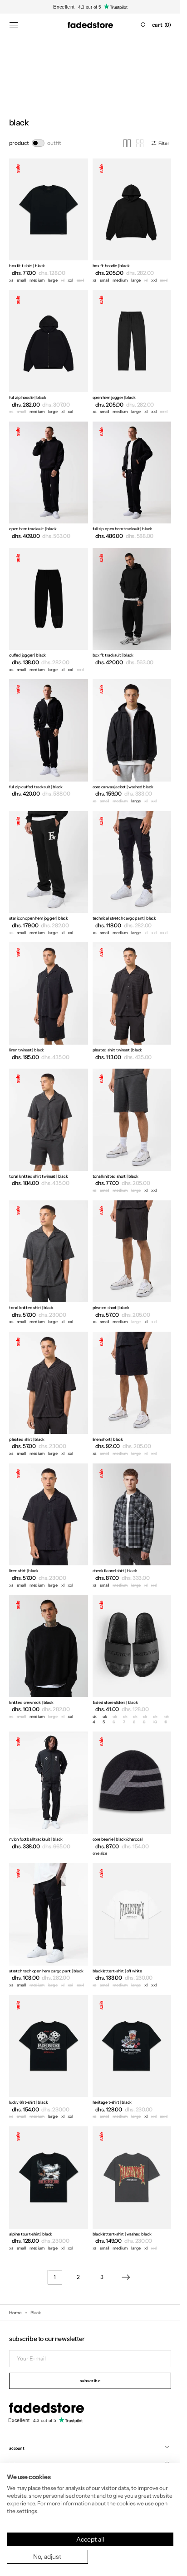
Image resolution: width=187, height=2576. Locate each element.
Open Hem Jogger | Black (114, 397)
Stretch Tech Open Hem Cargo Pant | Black (46, 1971)
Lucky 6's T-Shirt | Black (29, 2102)
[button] (14, 25)
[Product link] (49, 222)
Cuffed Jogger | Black (27, 655)
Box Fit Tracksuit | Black (113, 655)
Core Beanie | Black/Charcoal (118, 1839)
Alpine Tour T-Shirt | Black (31, 2234)
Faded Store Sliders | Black (115, 1702)
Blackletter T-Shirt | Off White (117, 1971)
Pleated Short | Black (111, 1307)
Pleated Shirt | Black (27, 1439)
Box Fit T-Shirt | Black (27, 266)
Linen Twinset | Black (27, 1050)
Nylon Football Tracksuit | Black (36, 1839)
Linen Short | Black (108, 1439)
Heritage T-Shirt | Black (112, 2102)
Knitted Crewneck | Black (31, 1702)
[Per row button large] (127, 143)
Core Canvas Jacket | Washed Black (123, 787)
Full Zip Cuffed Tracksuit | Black (36, 787)
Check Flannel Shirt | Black (115, 1571)
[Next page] (126, 2277)
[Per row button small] (140, 143)
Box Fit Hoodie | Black (111, 266)
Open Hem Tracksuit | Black (33, 529)
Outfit (54, 143)
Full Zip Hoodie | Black (28, 397)
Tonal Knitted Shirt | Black (31, 1307)
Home (15, 2313)
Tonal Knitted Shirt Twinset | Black (39, 1176)
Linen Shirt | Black (24, 1571)
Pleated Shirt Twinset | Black (118, 1050)
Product (19, 143)
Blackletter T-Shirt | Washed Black (122, 2234)
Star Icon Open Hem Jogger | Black (39, 918)
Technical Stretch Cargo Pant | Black (125, 918)
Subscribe (90, 2381)
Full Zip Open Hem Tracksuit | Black (123, 529)
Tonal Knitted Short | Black (116, 1176)
